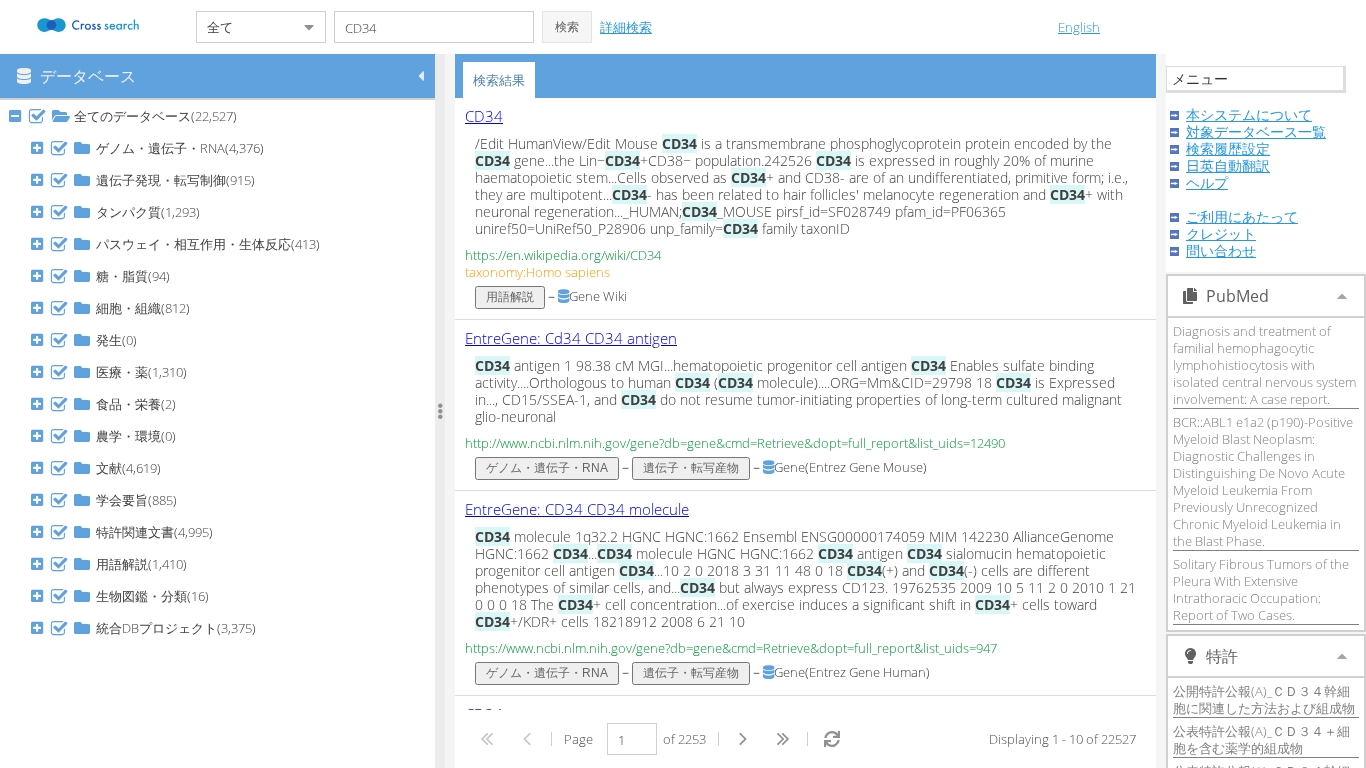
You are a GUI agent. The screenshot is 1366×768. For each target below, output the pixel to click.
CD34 (484, 116)
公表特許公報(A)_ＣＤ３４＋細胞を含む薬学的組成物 (1261, 739)
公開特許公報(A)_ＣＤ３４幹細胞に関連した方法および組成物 (1264, 699)
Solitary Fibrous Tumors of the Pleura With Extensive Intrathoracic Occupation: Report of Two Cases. (1261, 589)
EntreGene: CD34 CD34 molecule (577, 509)
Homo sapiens (568, 272)
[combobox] (245, 27)
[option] (805, 209)
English (1079, 27)
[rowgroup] (222, 434)
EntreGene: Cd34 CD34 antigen (571, 338)
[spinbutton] (632, 739)
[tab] (499, 80)
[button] (567, 27)
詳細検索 (626, 27)
